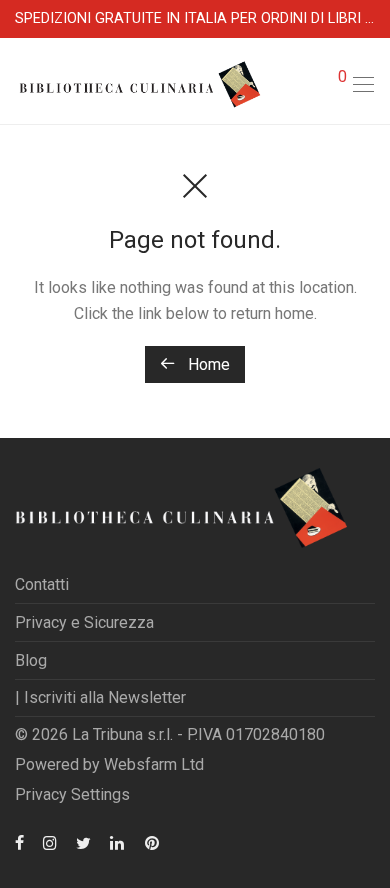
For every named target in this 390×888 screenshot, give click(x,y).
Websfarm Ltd (154, 764)
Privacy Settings (72, 794)
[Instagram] (50, 841)
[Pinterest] (153, 841)
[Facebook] (19, 841)
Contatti (42, 584)
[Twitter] (83, 841)
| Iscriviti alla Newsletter (100, 697)
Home (207, 364)
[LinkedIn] (118, 841)
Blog (31, 660)
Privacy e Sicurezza (84, 622)
